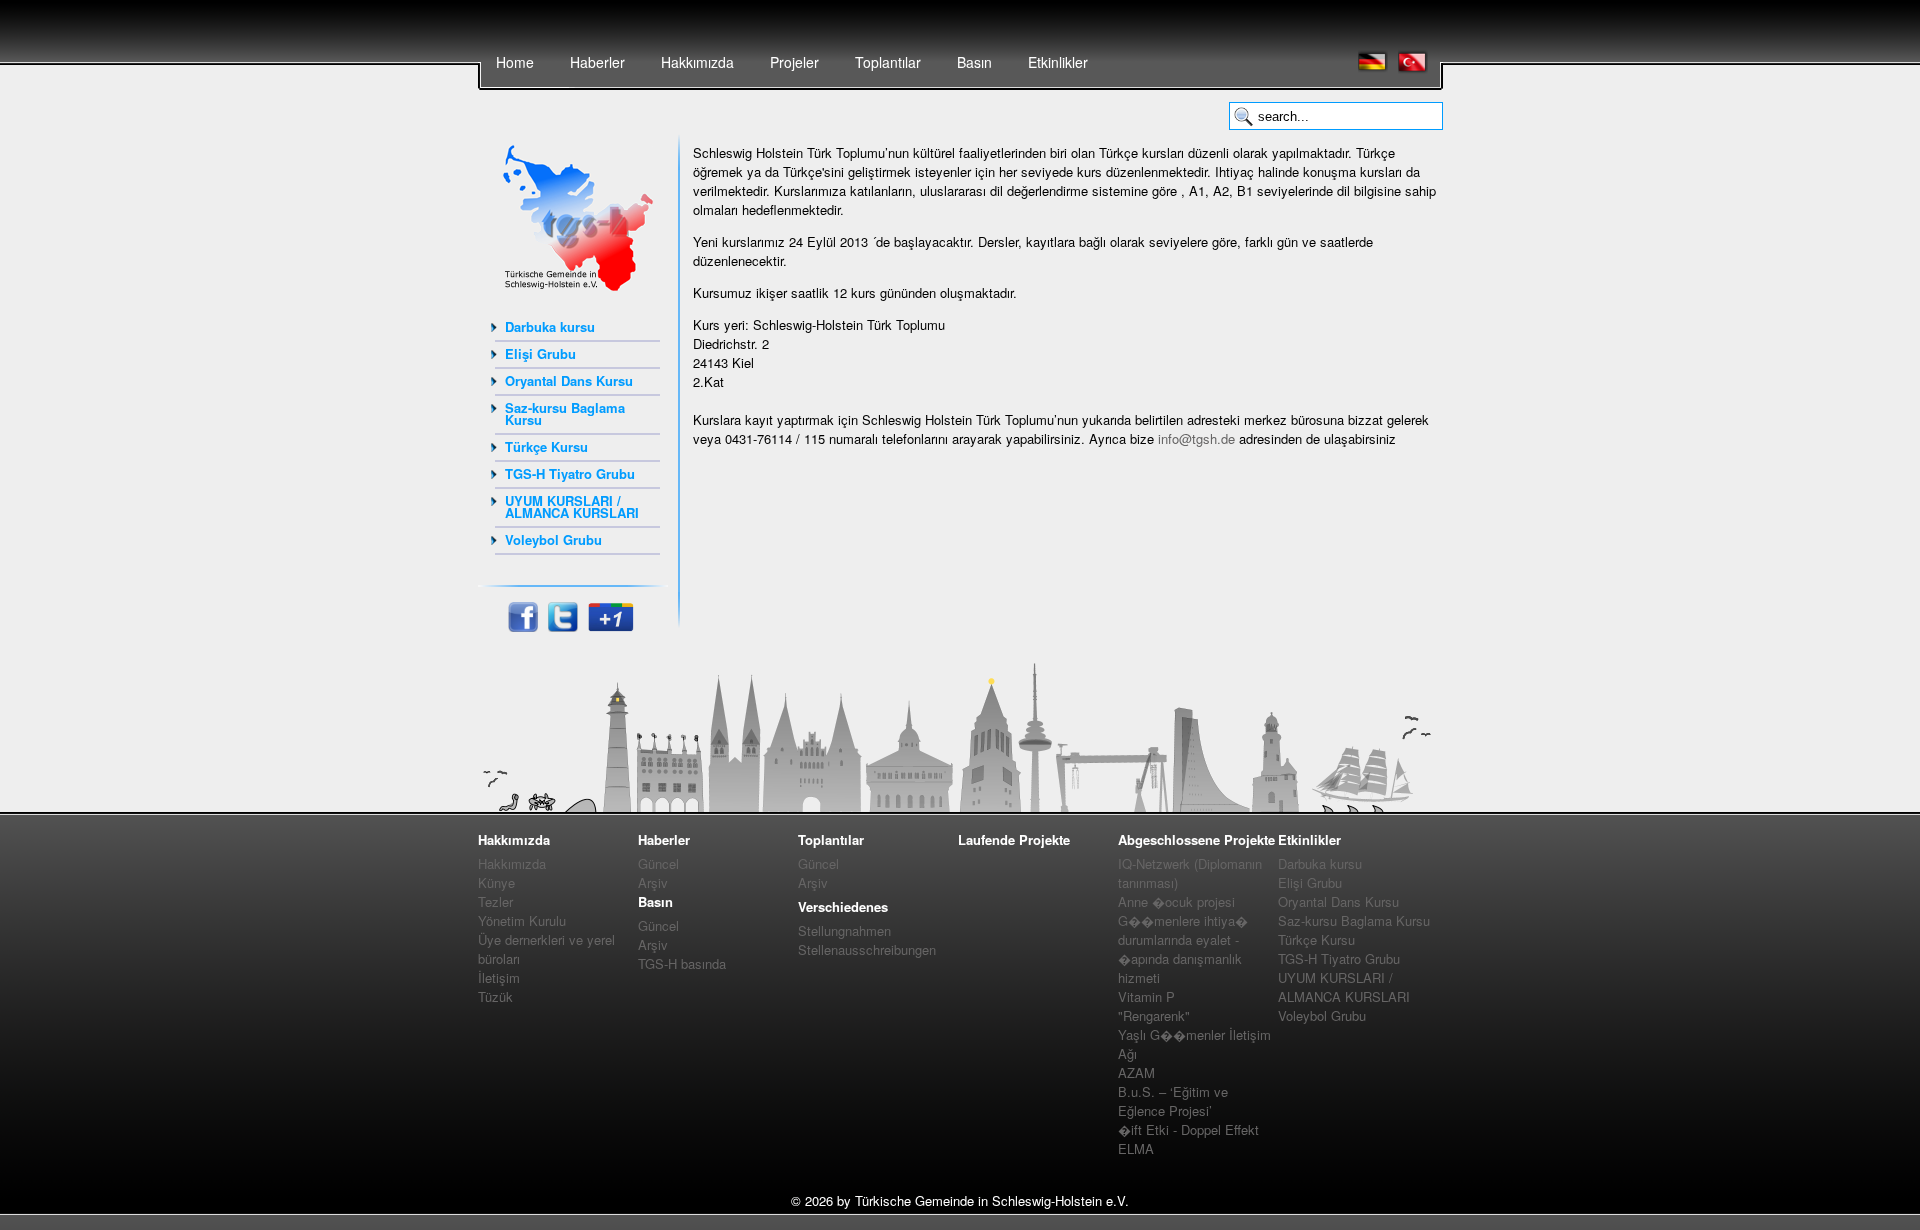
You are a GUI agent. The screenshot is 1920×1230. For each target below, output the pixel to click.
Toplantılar (888, 62)
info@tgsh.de (1196, 438)
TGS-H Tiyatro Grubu (570, 473)
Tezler (495, 901)
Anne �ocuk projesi (1176, 901)
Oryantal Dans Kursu (569, 380)
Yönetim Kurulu (522, 920)
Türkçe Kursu (546, 446)
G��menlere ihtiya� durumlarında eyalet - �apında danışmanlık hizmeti (1183, 949)
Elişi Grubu (540, 353)
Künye (496, 882)
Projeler (794, 62)
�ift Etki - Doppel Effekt (1188, 1129)
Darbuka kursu (550, 326)
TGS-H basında (682, 963)
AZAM (1136, 1072)
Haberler (597, 62)
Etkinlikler (1058, 62)
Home (515, 62)
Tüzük (495, 996)
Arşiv (653, 882)
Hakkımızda (697, 62)
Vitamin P (1146, 996)
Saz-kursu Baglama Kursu (565, 413)
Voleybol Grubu (553, 539)
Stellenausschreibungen (867, 949)
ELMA (1136, 1148)
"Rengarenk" (1154, 1015)
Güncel (658, 863)
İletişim (499, 977)
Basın (974, 62)
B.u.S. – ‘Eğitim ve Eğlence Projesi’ (1173, 1101)
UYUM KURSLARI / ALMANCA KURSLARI (572, 506)
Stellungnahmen (844, 930)
